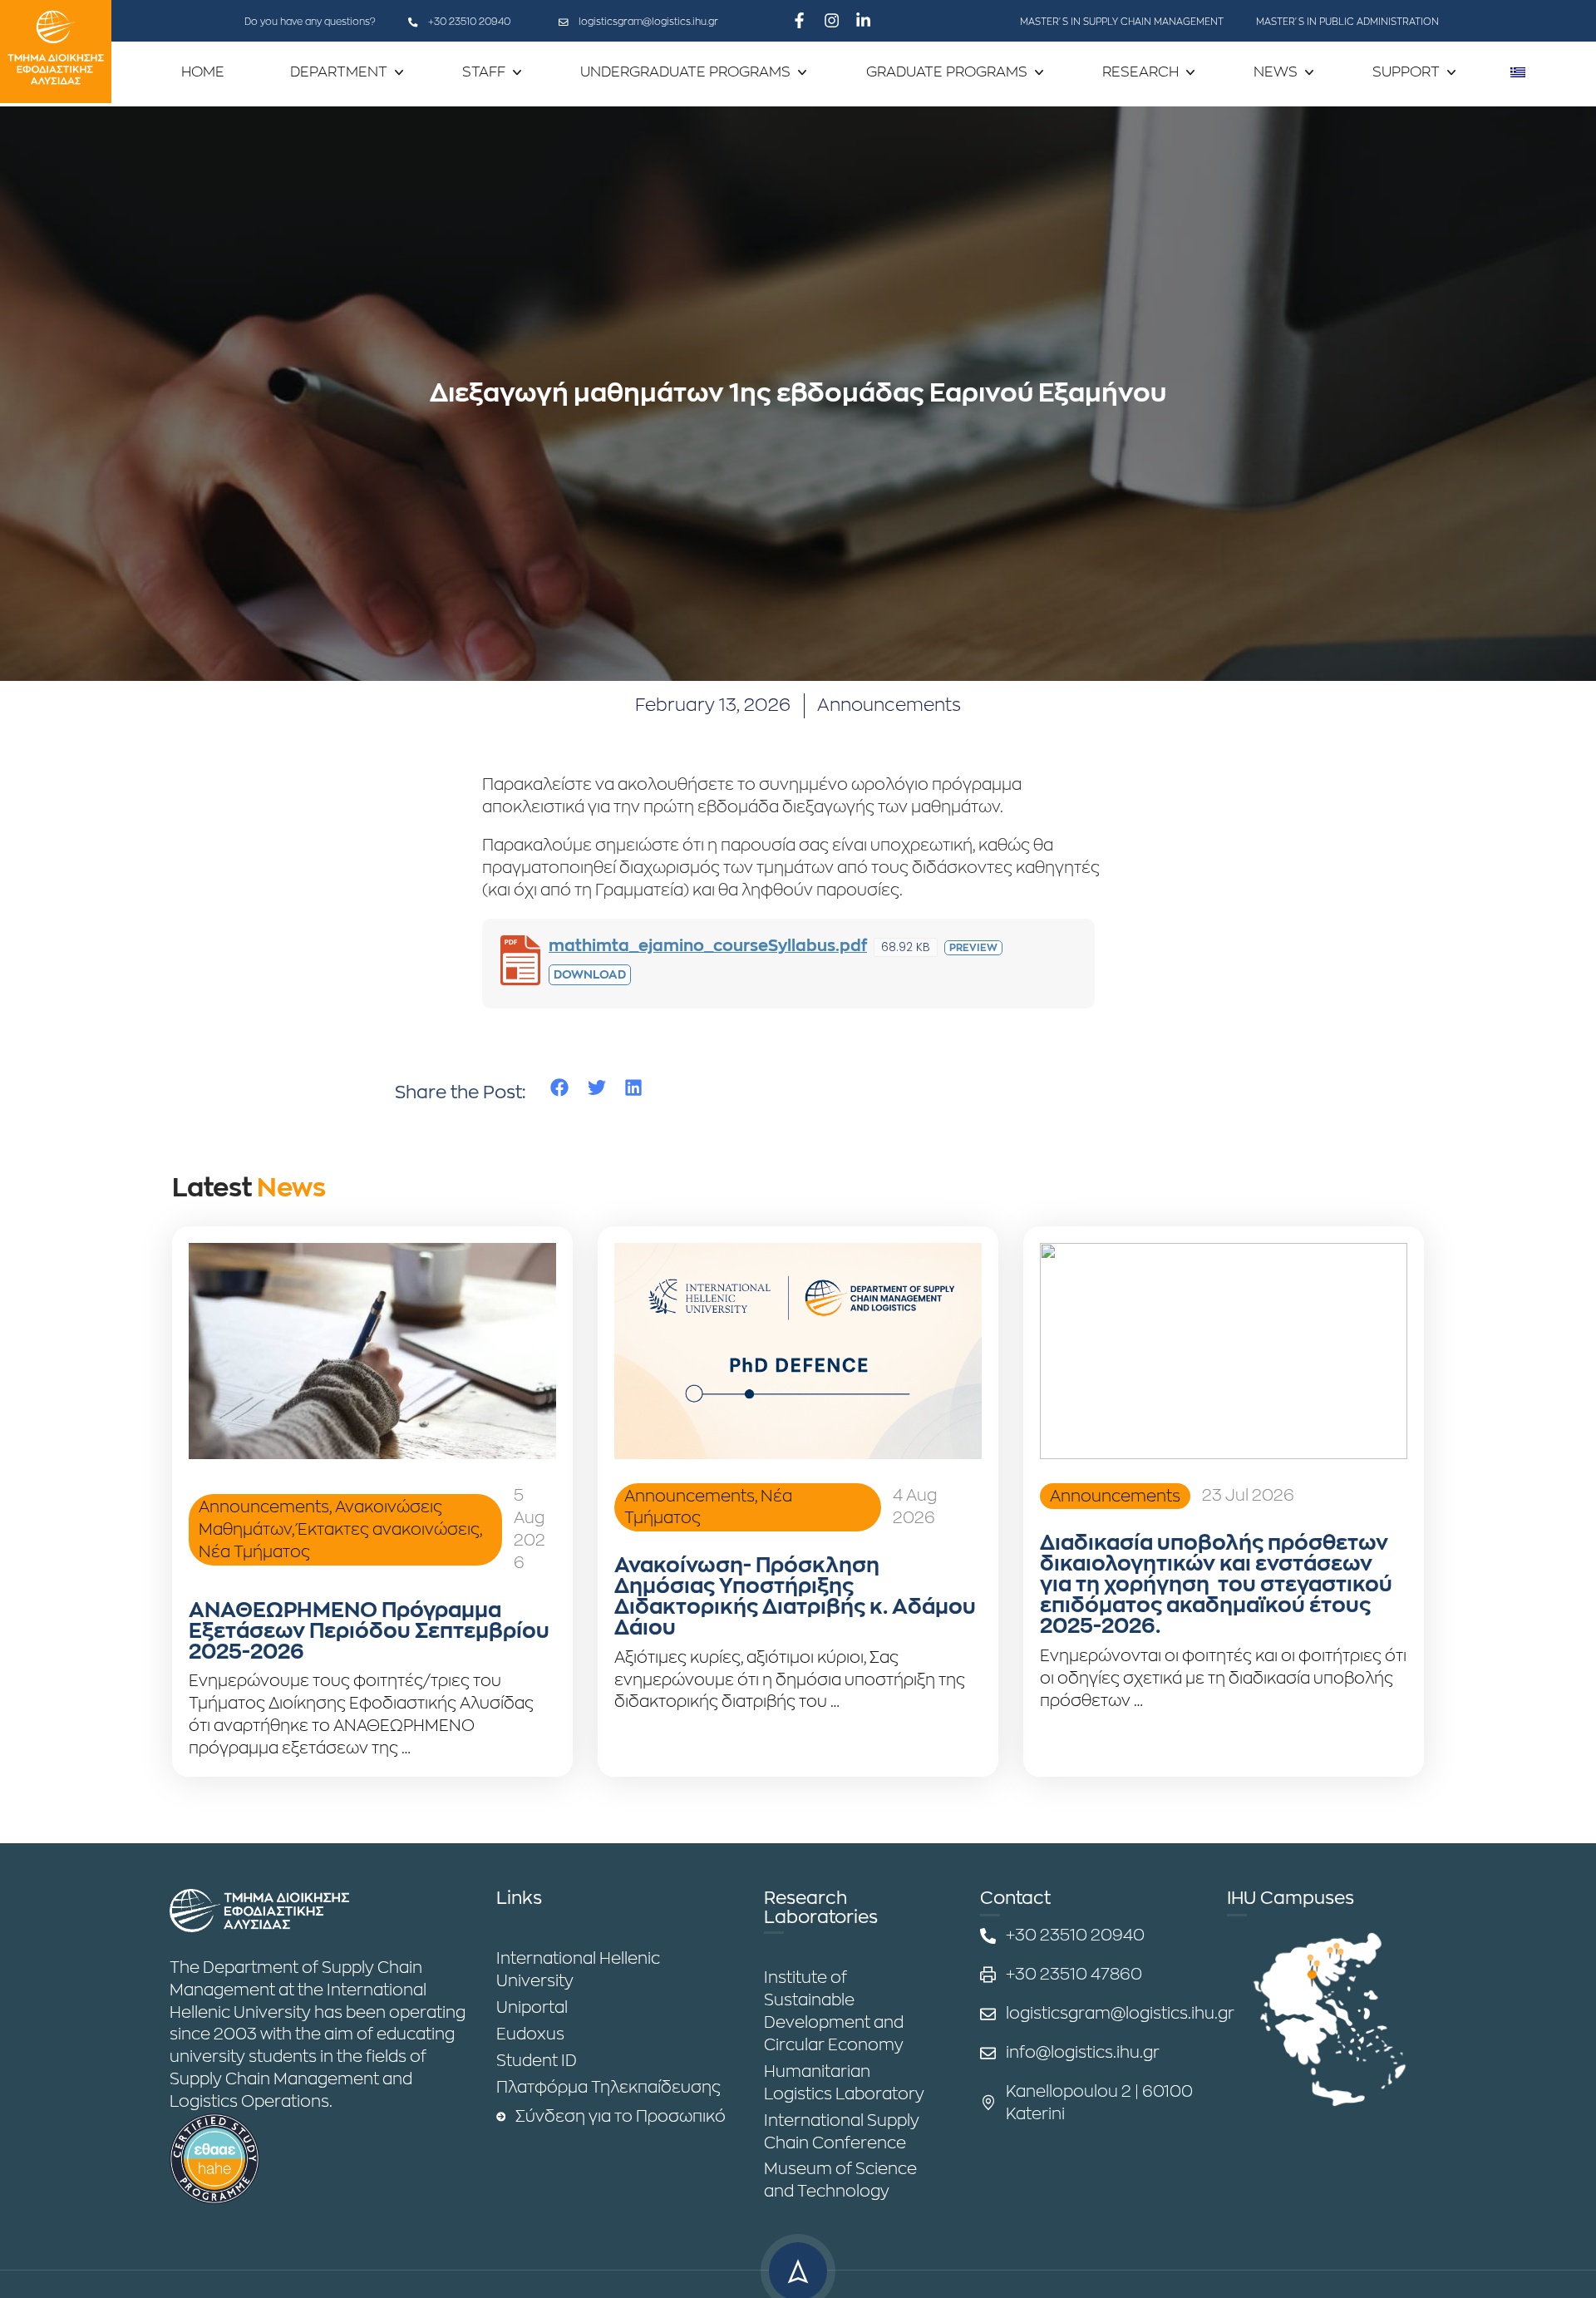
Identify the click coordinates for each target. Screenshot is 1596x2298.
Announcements (889, 705)
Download (590, 974)
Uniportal (532, 2007)
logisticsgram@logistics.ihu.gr (648, 22)
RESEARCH (1140, 72)
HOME (203, 72)
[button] (560, 1088)
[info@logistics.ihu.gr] (988, 2053)
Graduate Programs (947, 72)
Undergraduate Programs (685, 72)
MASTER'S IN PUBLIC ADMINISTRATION (1347, 22)
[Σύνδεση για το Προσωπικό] (501, 2117)
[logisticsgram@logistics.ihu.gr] (564, 22)
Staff (484, 72)
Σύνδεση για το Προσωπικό (621, 2116)
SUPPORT (1406, 72)
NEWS (1276, 72)
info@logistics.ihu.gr (1083, 2052)
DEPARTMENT (339, 72)
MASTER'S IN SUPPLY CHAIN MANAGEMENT (1122, 22)
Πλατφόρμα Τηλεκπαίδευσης (608, 2087)
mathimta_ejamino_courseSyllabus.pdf (708, 946)
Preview (973, 948)
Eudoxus (530, 2034)
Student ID (537, 2061)
